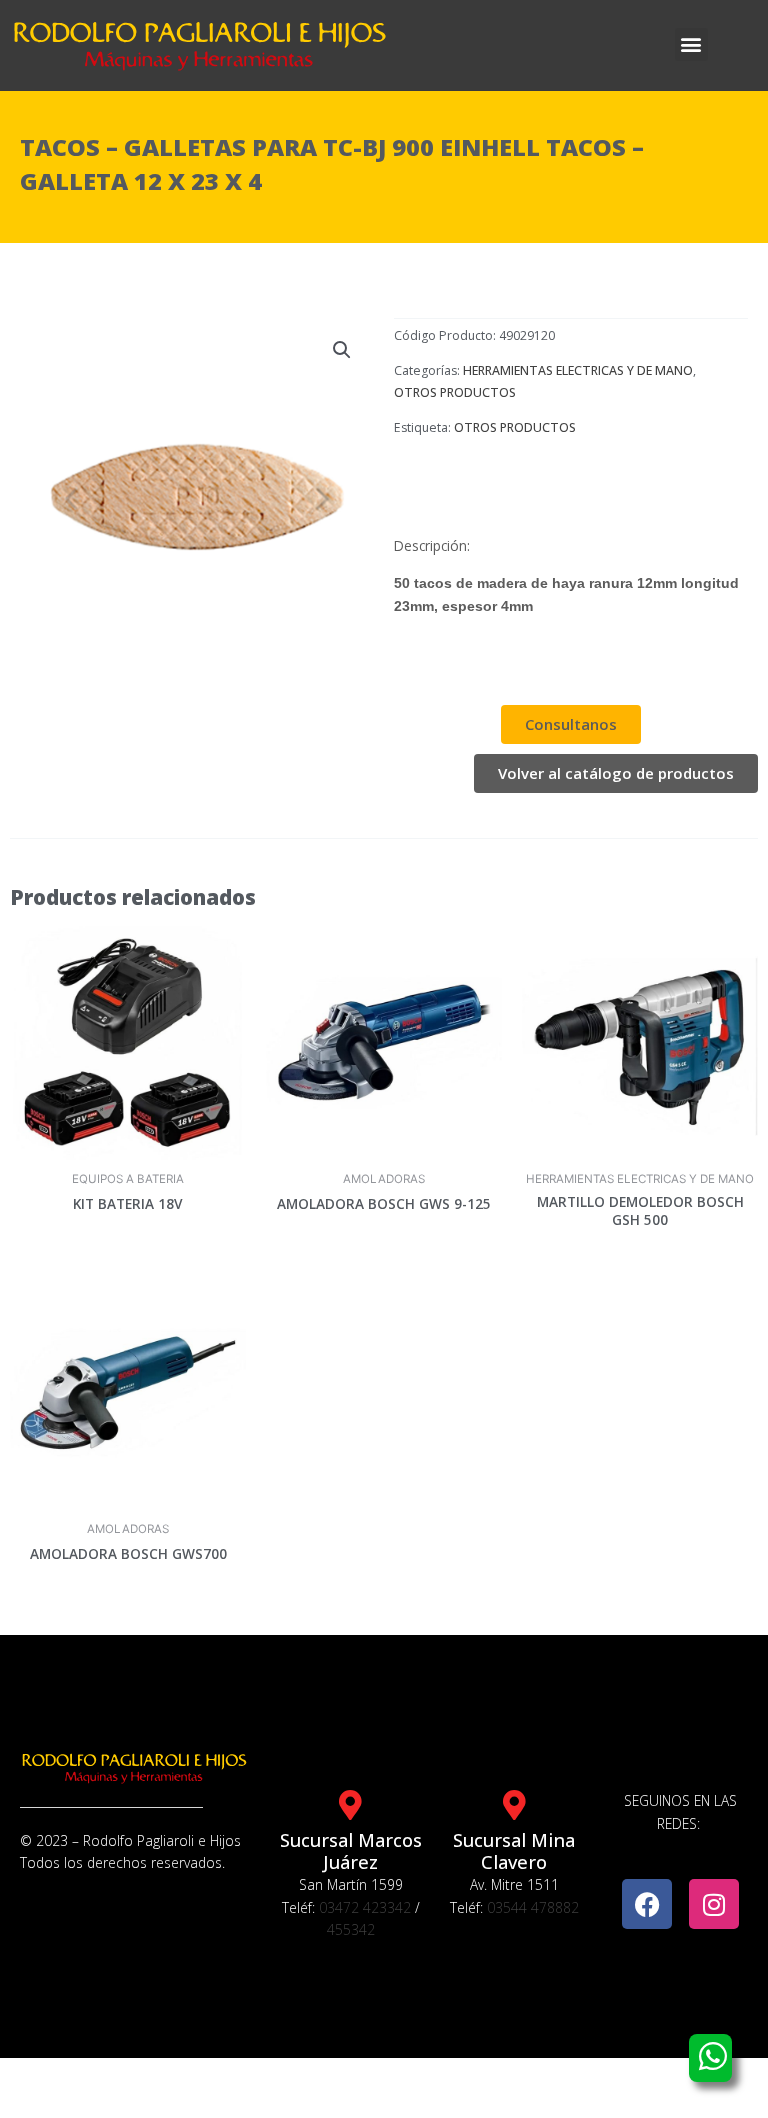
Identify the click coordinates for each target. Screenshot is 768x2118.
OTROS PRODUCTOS (455, 392)
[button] (691, 44)
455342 (351, 1929)
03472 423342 (365, 1907)
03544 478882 (533, 1907)
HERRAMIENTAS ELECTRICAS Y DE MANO (578, 370)
